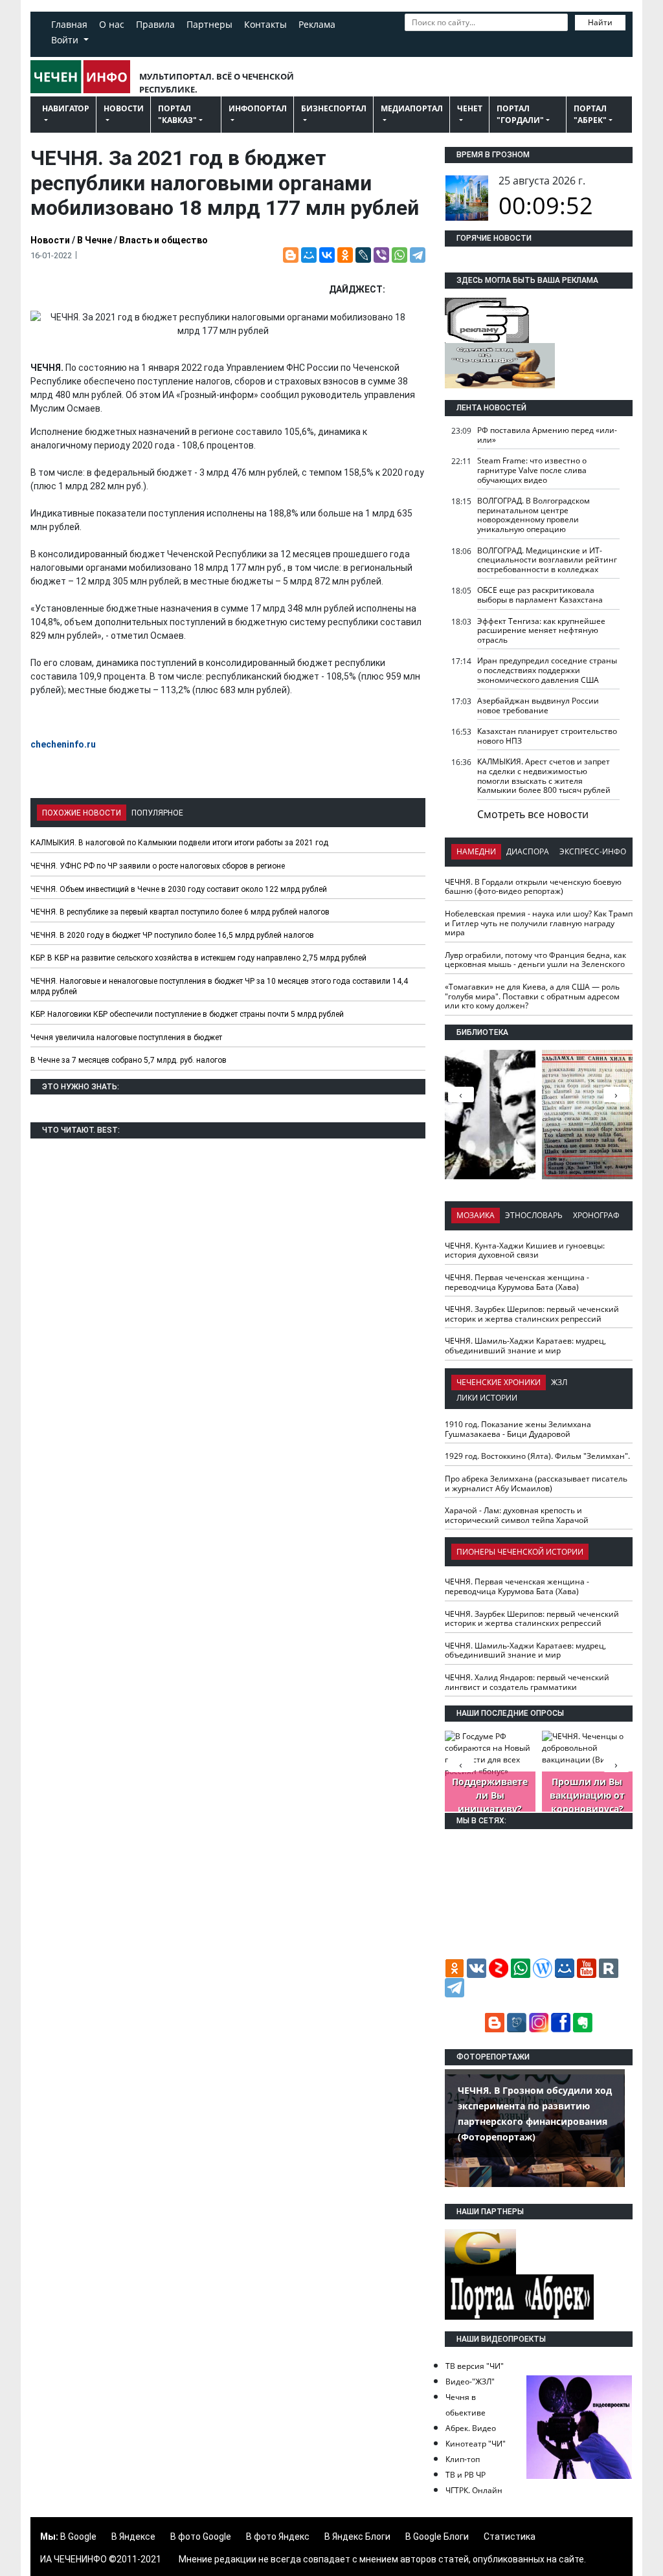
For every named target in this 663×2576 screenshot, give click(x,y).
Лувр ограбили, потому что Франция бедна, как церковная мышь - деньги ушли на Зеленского (535, 960)
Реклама (317, 24)
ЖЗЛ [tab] (559, 1382)
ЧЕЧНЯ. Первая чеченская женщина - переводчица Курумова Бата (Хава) (517, 1282)
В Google (78, 2537)
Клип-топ (463, 2459)
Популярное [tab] (157, 813)
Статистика (510, 2537)
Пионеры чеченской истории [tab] (520, 1552)
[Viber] (381, 255)
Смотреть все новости (533, 814)
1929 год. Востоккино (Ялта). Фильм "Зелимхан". (537, 1456)
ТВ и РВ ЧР (466, 2475)
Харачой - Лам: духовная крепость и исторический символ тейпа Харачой (517, 1515)
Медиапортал (412, 108)
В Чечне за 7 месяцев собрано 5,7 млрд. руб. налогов (129, 1060)
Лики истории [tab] (487, 1398)
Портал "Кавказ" (177, 114)
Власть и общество (163, 240)
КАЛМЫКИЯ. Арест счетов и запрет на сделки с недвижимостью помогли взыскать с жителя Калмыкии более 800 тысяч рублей (544, 776)
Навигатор (66, 108)
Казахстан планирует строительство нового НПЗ (547, 736)
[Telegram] (418, 255)
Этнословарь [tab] (534, 1215)
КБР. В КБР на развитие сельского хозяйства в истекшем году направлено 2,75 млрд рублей (198, 958)
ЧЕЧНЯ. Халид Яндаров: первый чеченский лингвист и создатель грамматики (527, 1682)
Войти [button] (66, 40)
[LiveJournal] (363, 255)
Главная (69, 24)
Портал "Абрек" (590, 114)
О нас (112, 24)
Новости (124, 108)
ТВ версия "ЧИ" (475, 2366)
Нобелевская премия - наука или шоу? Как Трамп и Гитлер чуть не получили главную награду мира (539, 923)
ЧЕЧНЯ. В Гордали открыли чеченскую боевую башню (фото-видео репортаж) (533, 887)
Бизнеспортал (334, 108)
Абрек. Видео (471, 2428)
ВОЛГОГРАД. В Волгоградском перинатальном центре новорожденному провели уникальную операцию (534, 515)
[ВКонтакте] (327, 255)
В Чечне (95, 240)
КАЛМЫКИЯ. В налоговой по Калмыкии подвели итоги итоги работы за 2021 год (179, 843)
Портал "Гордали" (520, 114)
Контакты (265, 24)
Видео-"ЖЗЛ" (470, 2382)
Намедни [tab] (476, 851)
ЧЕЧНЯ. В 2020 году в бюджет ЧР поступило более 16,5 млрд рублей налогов (172, 935)
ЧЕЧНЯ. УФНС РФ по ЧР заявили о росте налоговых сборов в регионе (158, 866)
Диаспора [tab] (528, 851)
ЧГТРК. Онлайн (474, 2490)
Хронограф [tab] (596, 1215)
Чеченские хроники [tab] (499, 1382)
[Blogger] (291, 255)
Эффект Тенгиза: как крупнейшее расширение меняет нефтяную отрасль (541, 630)
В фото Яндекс (278, 2537)
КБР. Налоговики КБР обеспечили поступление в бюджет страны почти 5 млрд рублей (187, 1014)
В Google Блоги (437, 2537)
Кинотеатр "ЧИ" (476, 2444)
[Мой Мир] (309, 255)
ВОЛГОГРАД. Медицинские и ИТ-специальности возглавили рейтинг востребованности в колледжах (547, 560)
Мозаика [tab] (476, 1215)
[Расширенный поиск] (411, 41)
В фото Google (201, 2537)
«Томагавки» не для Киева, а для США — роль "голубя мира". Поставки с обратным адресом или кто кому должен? (532, 996)
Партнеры (209, 24)
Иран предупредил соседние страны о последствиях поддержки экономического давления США (547, 670)
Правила (155, 24)
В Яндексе (133, 2537)
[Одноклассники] (345, 255)
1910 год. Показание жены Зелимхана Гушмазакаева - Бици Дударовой (518, 1429)
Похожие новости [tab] (82, 813)
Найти (600, 22)
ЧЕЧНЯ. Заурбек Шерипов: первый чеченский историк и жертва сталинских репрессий (532, 1314)
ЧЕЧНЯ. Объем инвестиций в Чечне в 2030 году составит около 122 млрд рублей (179, 889)
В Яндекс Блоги (357, 2537)
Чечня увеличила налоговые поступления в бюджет (126, 1038)
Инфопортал (258, 108)
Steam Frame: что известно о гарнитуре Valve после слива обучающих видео (532, 470)
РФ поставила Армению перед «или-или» (547, 435)
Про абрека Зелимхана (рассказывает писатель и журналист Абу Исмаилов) (536, 1483)
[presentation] (616, 1094)
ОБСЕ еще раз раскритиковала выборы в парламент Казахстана (540, 595)
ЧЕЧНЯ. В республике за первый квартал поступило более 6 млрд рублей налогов (180, 912)
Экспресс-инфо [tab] (593, 851)
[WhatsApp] (399, 255)
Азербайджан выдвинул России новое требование (538, 705)
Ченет (470, 108)
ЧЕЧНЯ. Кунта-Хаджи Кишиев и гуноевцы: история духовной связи (525, 1250)
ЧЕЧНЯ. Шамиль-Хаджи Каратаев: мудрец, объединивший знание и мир (525, 1346)
